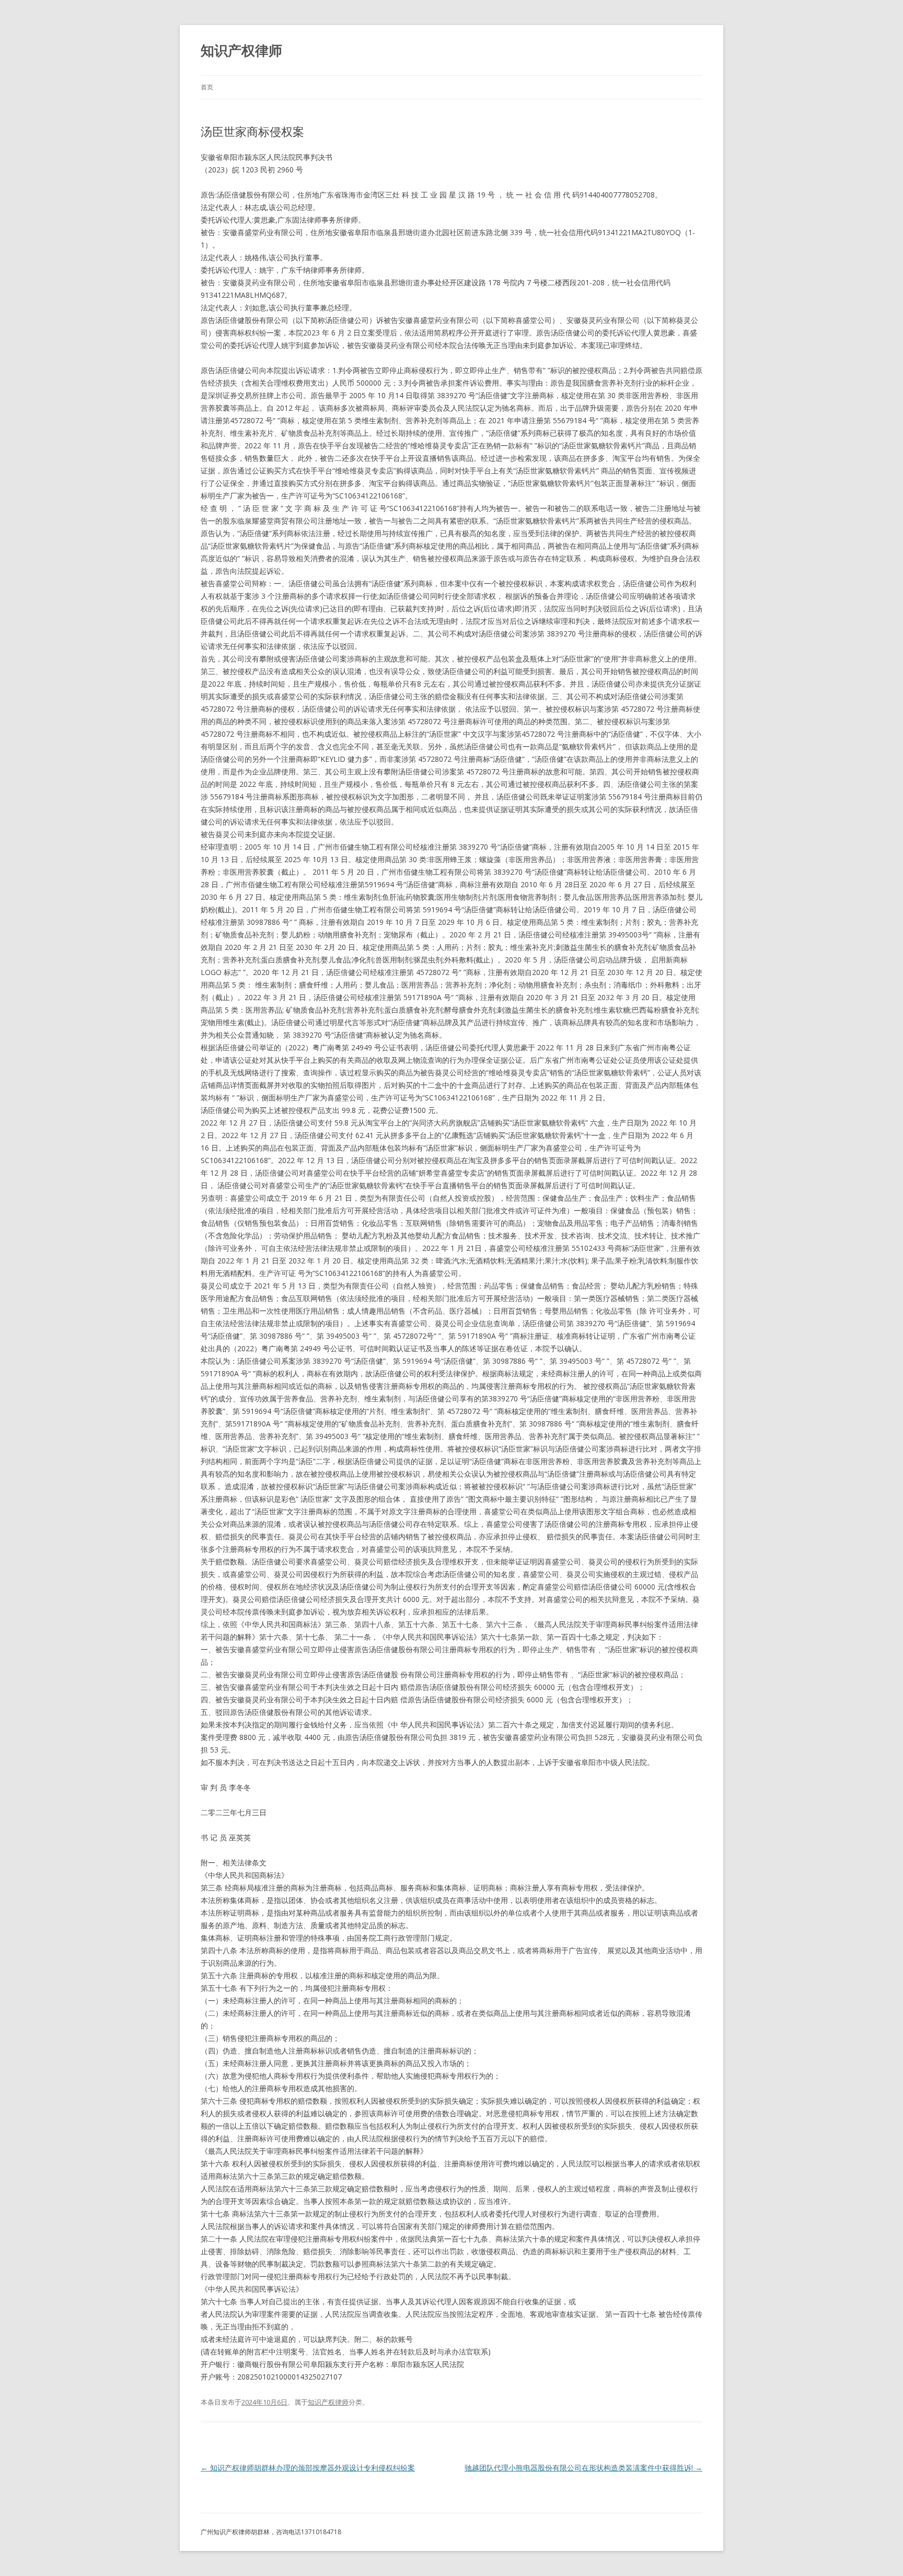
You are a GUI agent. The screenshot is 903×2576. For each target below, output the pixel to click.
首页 (207, 87)
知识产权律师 (241, 50)
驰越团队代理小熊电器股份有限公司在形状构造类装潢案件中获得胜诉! (583, 2468)
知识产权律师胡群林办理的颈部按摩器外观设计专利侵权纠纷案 (308, 2468)
